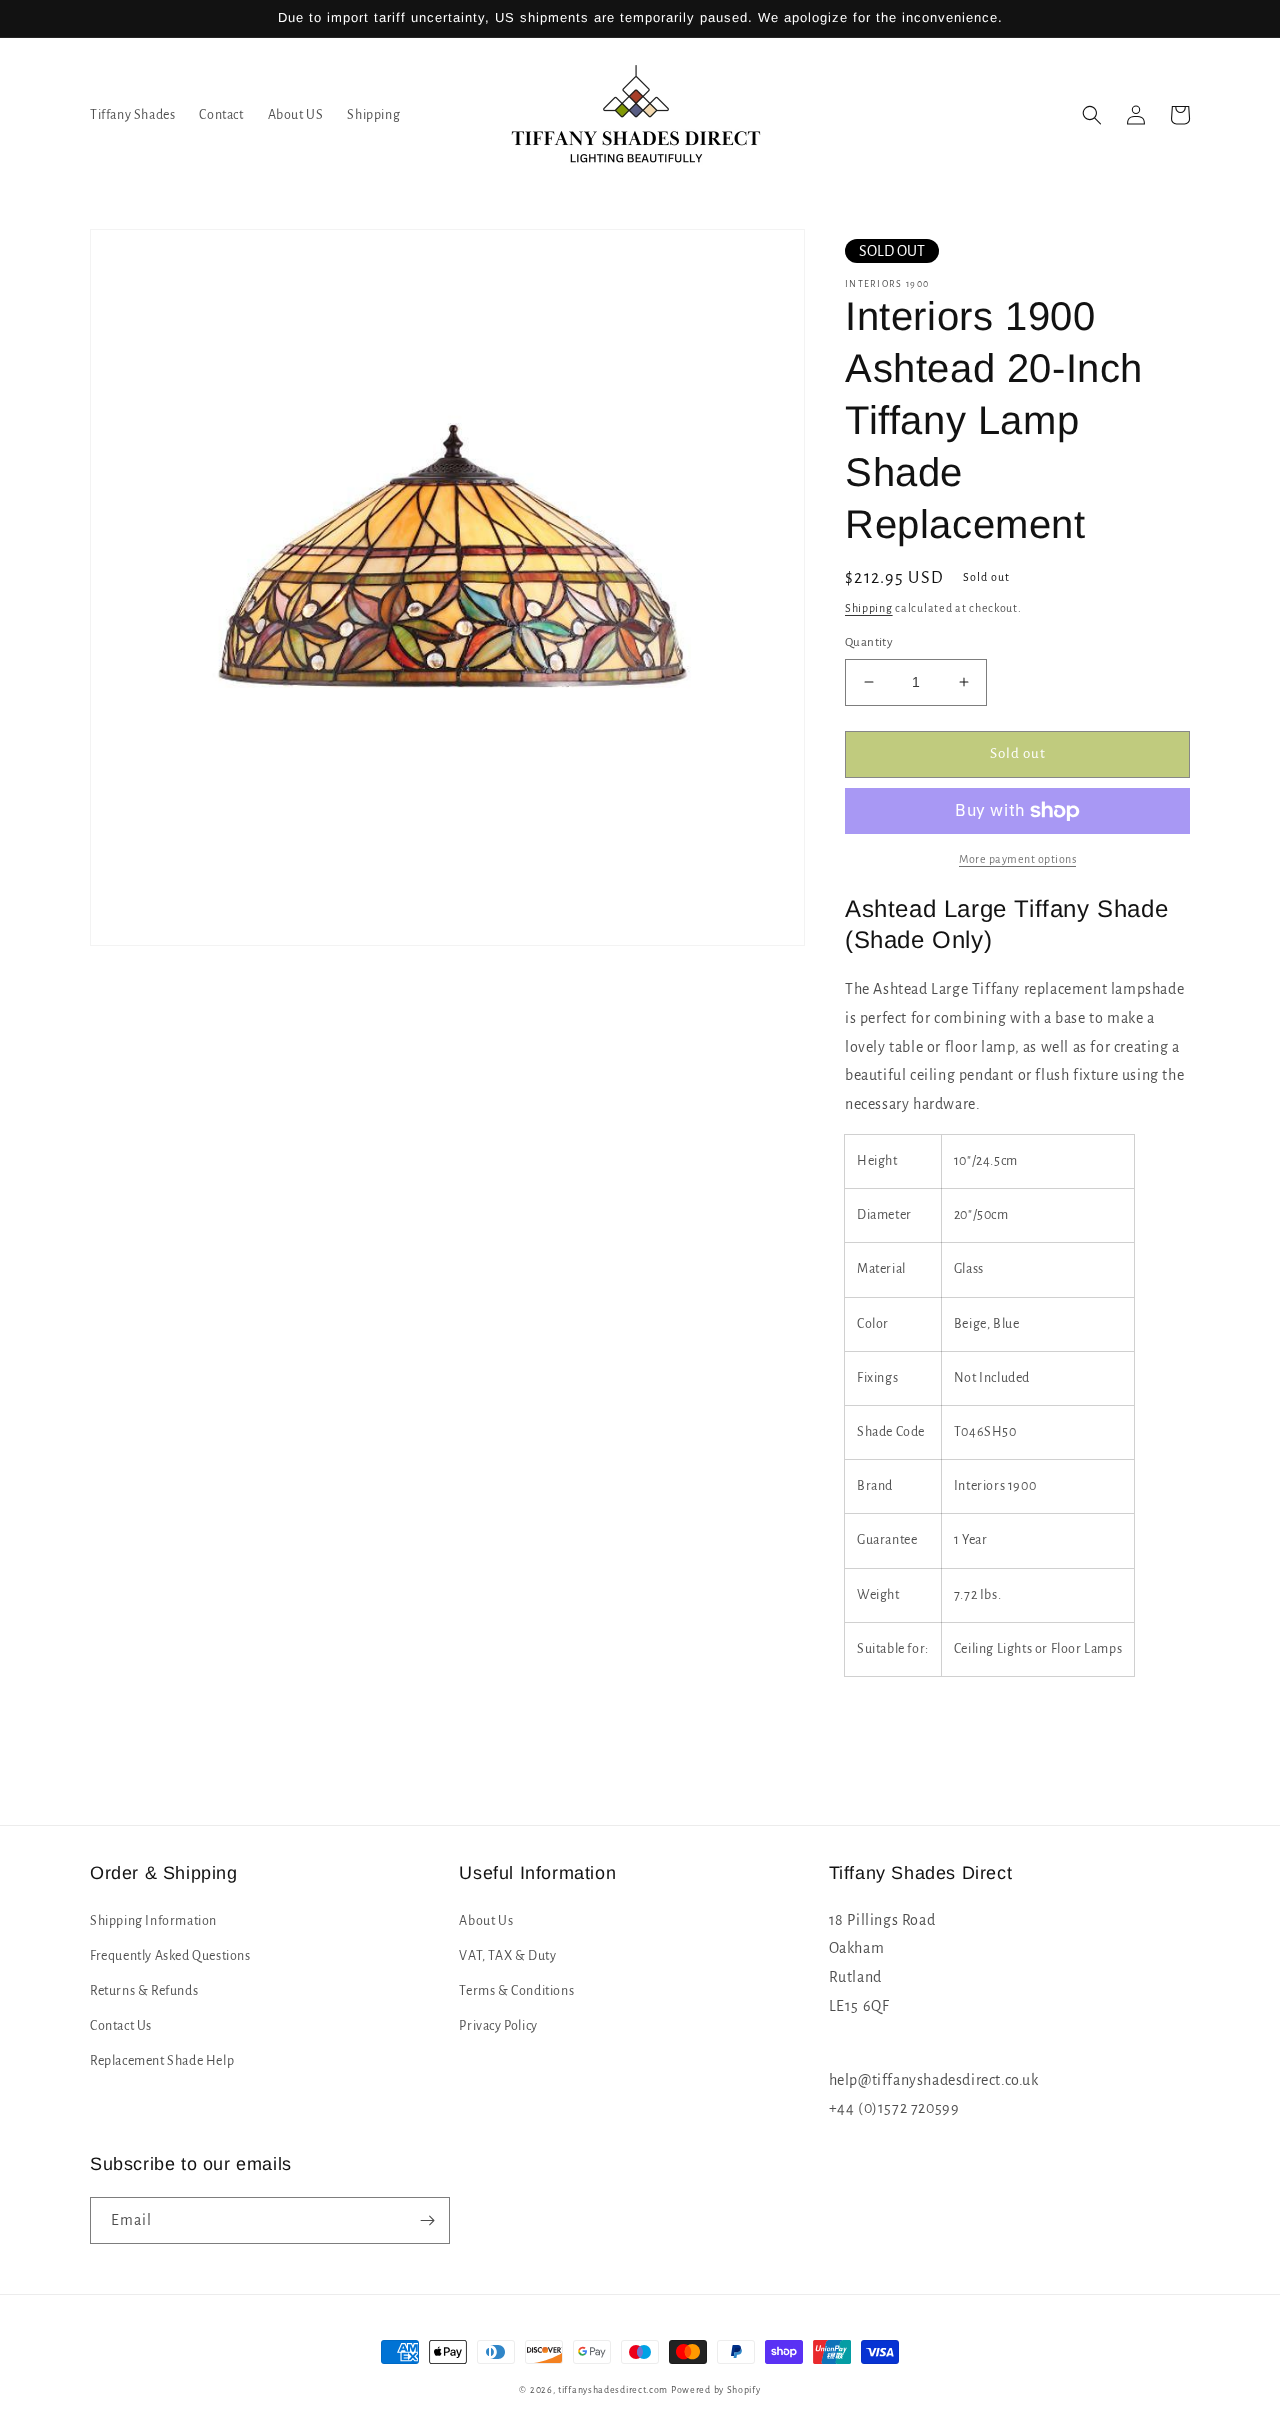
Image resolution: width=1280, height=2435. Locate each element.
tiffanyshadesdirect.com (613, 2390)
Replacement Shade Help (162, 2061)
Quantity (869, 642)
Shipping (869, 608)
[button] (1092, 115)
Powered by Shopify (716, 2390)
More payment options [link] (1017, 859)
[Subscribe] (427, 2220)
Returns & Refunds (144, 1991)
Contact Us (121, 2026)
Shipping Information (153, 1921)
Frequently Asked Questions (170, 1956)
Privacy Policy (498, 2026)
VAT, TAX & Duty (507, 1956)
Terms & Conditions (516, 1991)
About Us (486, 1921)
